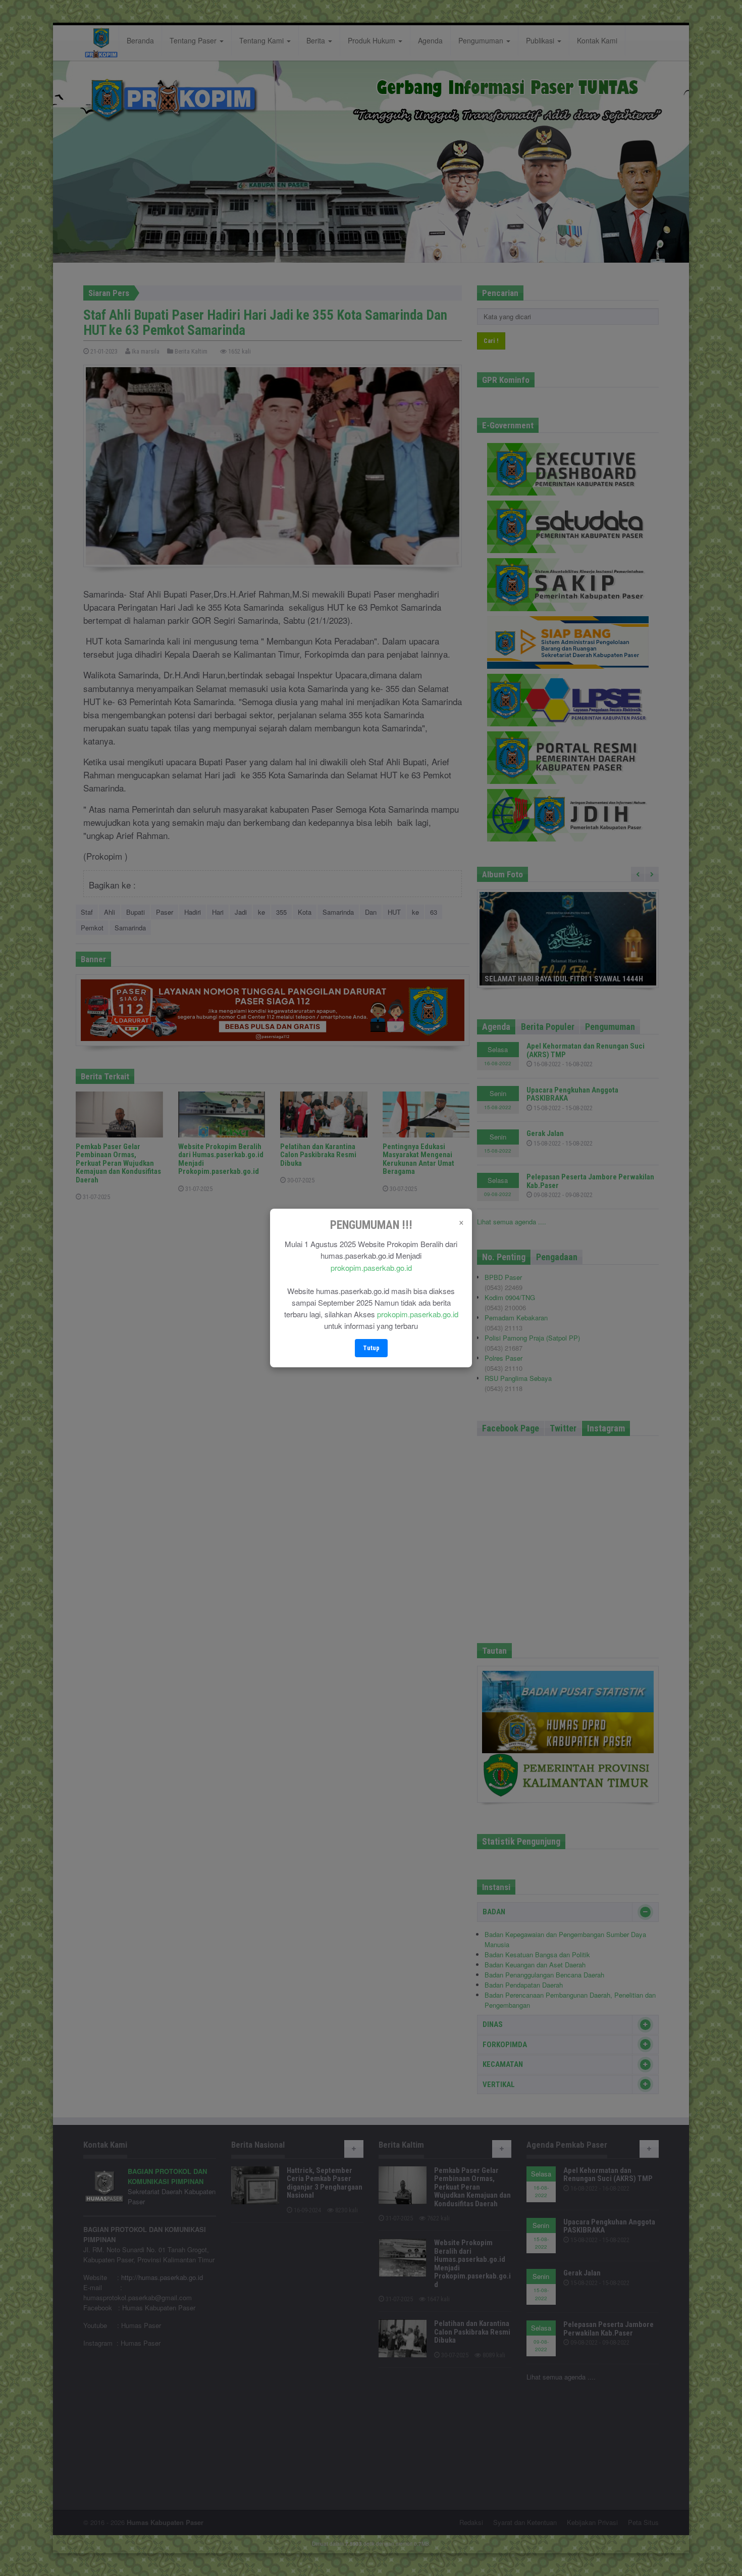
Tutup (371, 1348)
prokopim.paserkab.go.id (371, 1268)
